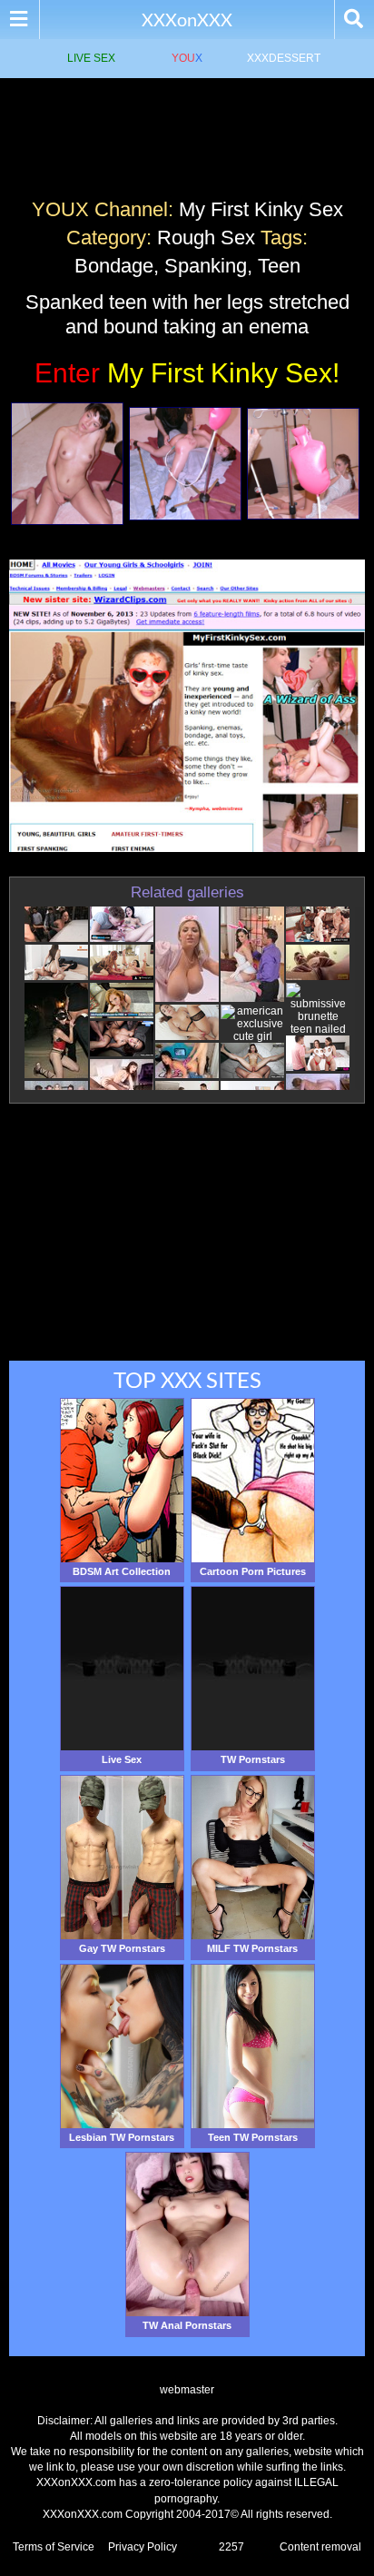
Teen (279, 266)
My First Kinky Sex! (187, 373)
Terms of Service (54, 2547)
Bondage (114, 266)
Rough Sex (206, 238)
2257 (231, 2547)
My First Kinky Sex (261, 209)
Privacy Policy (143, 2547)
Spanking (206, 266)
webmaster (187, 2390)
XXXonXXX (187, 19)
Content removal (320, 2547)
